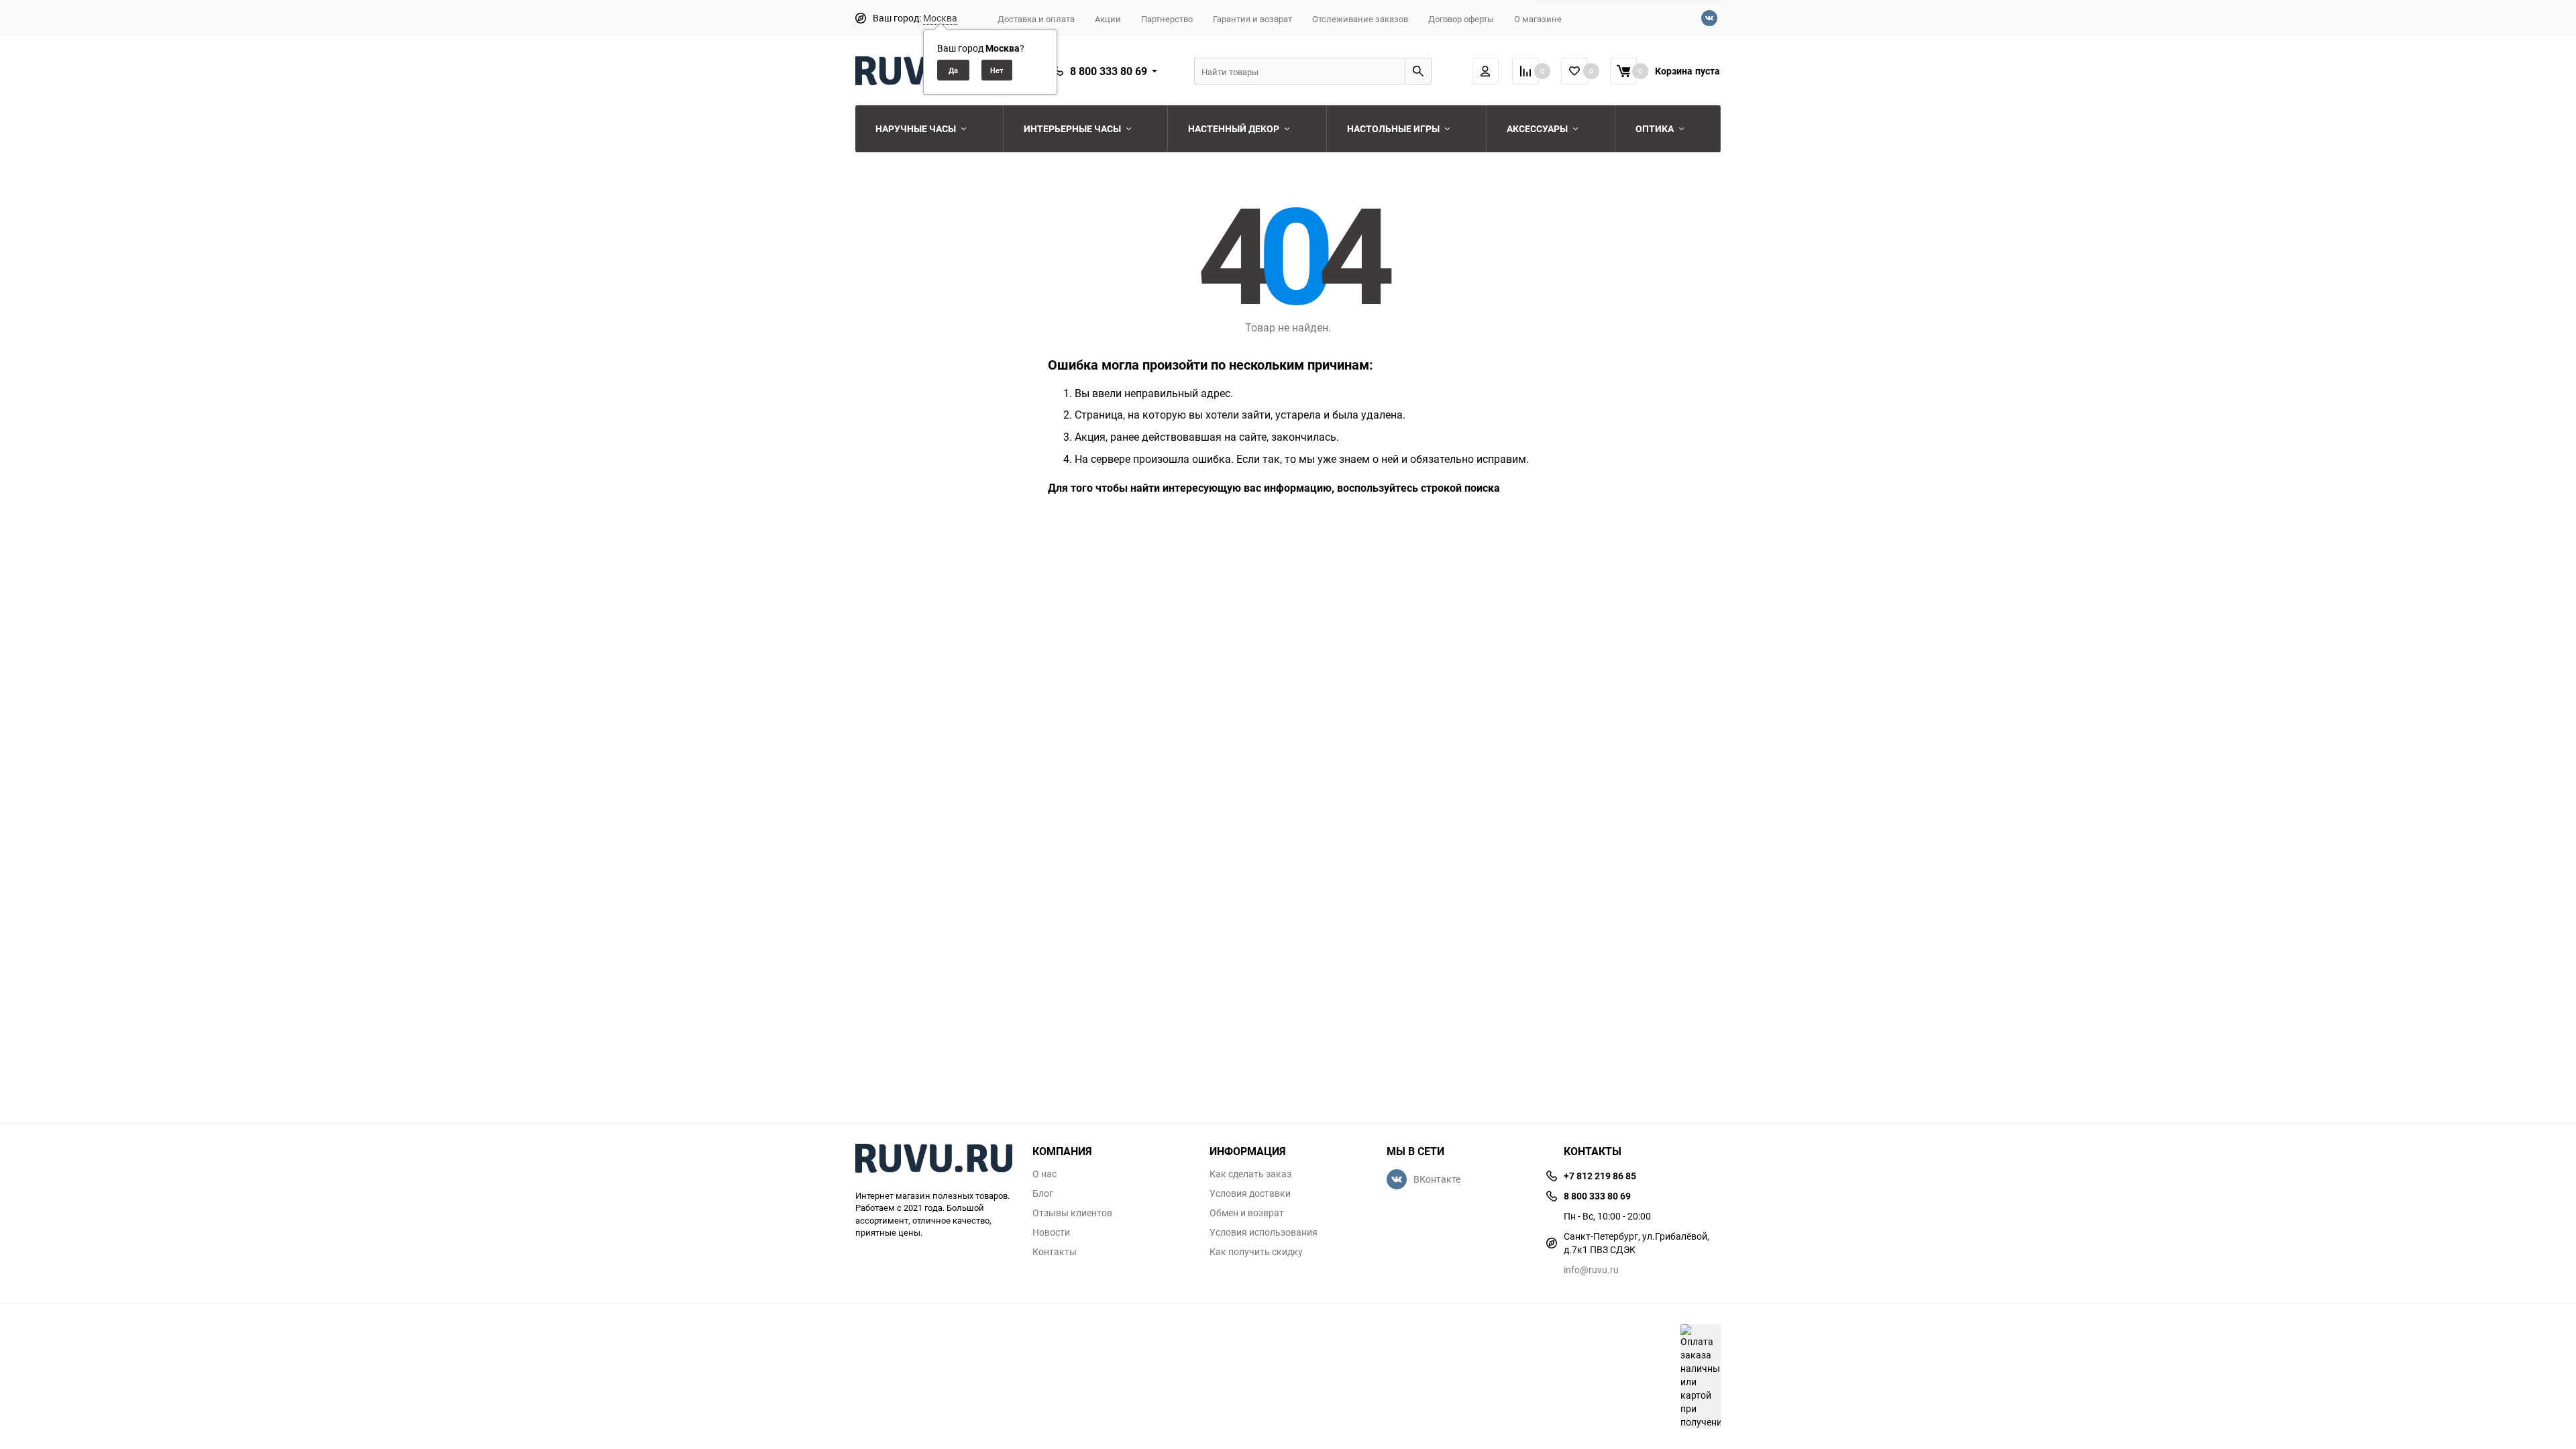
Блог (1043, 1193)
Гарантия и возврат (1252, 19)
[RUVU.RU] (934, 1160)
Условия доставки (1250, 1193)
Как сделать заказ (1250, 1174)
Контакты (1055, 1252)
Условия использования (1264, 1232)
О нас (1044, 1174)
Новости (1051, 1232)
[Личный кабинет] (1485, 71)
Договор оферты (1461, 19)
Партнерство (1167, 19)
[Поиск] (1418, 71)
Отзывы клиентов (1072, 1213)
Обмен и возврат (1247, 1213)
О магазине (1538, 19)
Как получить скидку (1256, 1252)
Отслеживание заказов (1360, 19)
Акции (1108, 19)
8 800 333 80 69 (1109, 71)
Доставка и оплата (1036, 19)
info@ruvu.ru (1591, 1270)
